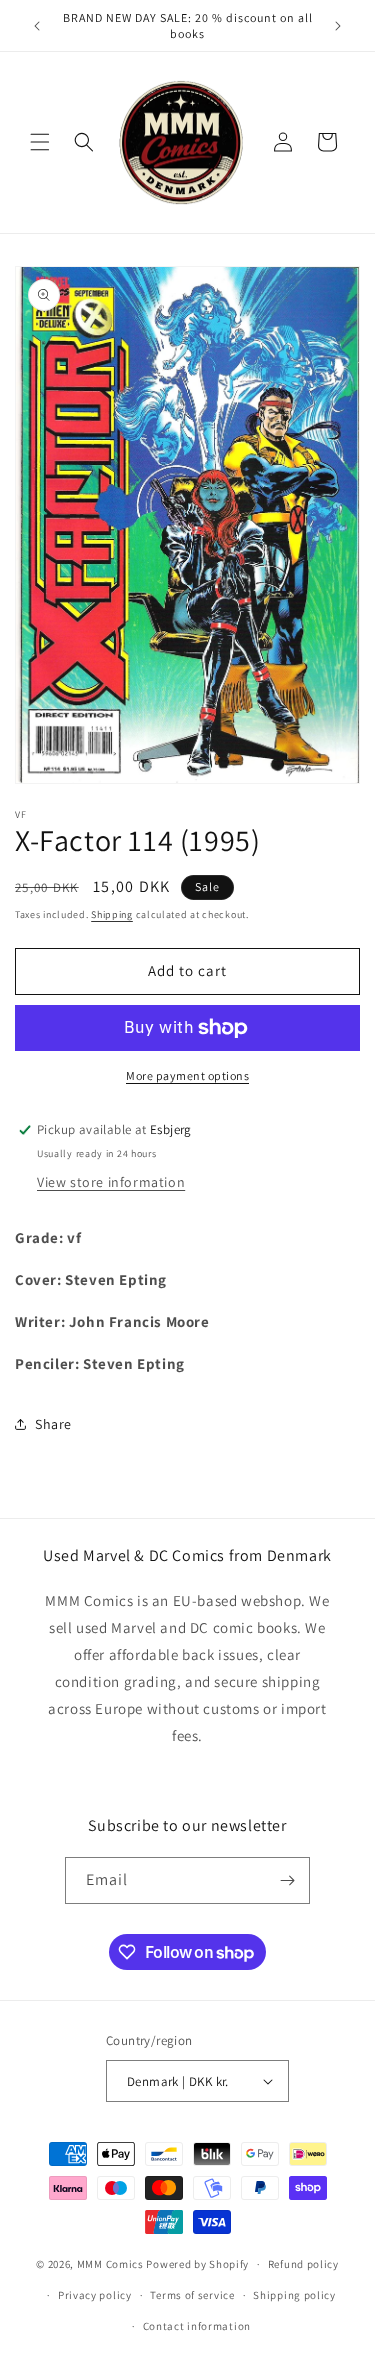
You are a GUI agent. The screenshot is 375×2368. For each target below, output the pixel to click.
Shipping (112, 914)
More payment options (187, 1075)
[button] (40, 142)
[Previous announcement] (37, 26)
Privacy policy (95, 2295)
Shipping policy (294, 2295)
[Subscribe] (287, 1880)
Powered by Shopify (197, 2264)
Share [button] (53, 1424)
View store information (111, 1182)
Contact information (197, 2326)
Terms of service (192, 2295)
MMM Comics (110, 2264)
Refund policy (303, 2264)
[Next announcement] (338, 26)
